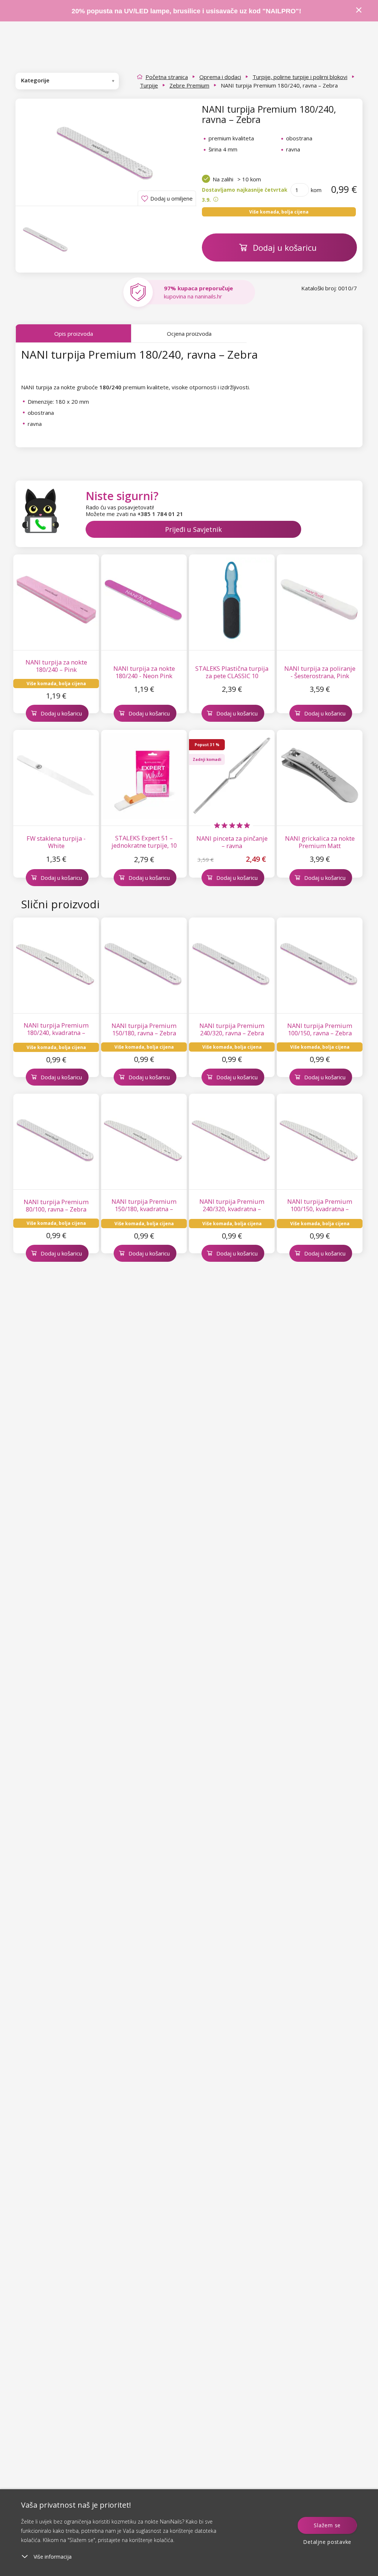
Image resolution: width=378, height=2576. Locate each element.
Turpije (149, 85)
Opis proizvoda (74, 334)
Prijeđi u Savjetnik (193, 529)
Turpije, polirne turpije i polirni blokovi (300, 77)
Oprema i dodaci (220, 77)
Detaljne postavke (327, 2542)
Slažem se (327, 2525)
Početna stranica (167, 77)
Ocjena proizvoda (189, 334)
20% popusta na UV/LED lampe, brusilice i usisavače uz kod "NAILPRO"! (186, 11)
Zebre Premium (189, 85)
